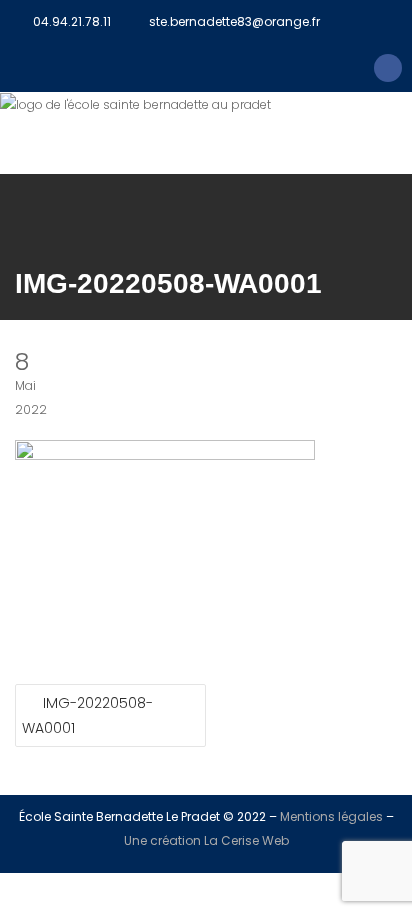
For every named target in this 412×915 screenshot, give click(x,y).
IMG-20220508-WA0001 (87, 715)
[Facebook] (388, 68)
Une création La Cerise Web (206, 840)
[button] (206, 145)
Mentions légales (331, 816)
